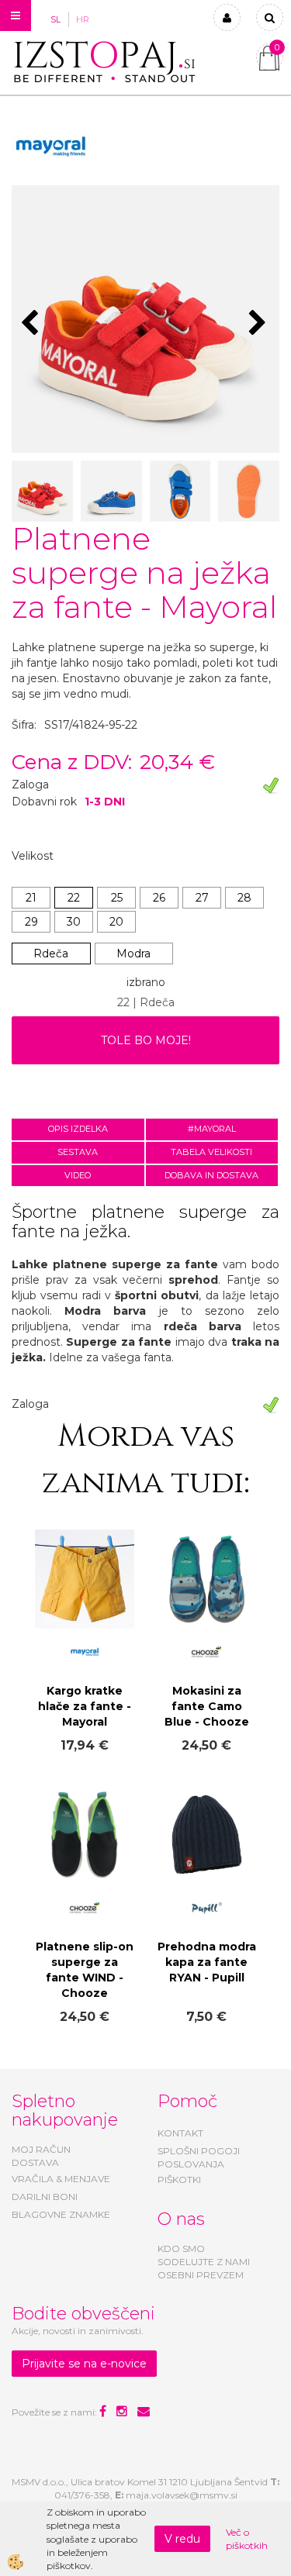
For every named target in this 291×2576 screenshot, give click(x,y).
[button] (260, 324)
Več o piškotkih (247, 2539)
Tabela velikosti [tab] (211, 1152)
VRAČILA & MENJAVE (61, 2179)
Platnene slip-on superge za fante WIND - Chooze (85, 1970)
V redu (182, 2539)
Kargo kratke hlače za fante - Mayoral (85, 1706)
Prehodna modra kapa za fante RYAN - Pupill (207, 1962)
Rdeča (51, 953)
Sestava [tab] (78, 1152)
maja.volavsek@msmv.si (182, 2495)
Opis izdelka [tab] (78, 1129)
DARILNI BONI (45, 2197)
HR (83, 19)
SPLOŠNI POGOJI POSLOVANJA (199, 2157)
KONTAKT (180, 2133)
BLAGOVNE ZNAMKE (61, 2214)
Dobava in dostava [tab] (211, 1175)
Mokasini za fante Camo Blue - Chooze (207, 1706)
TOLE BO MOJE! (146, 1040)
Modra (133, 953)
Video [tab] (78, 1175)
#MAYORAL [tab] (212, 1129)
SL (55, 19)
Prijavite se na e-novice (84, 2364)
